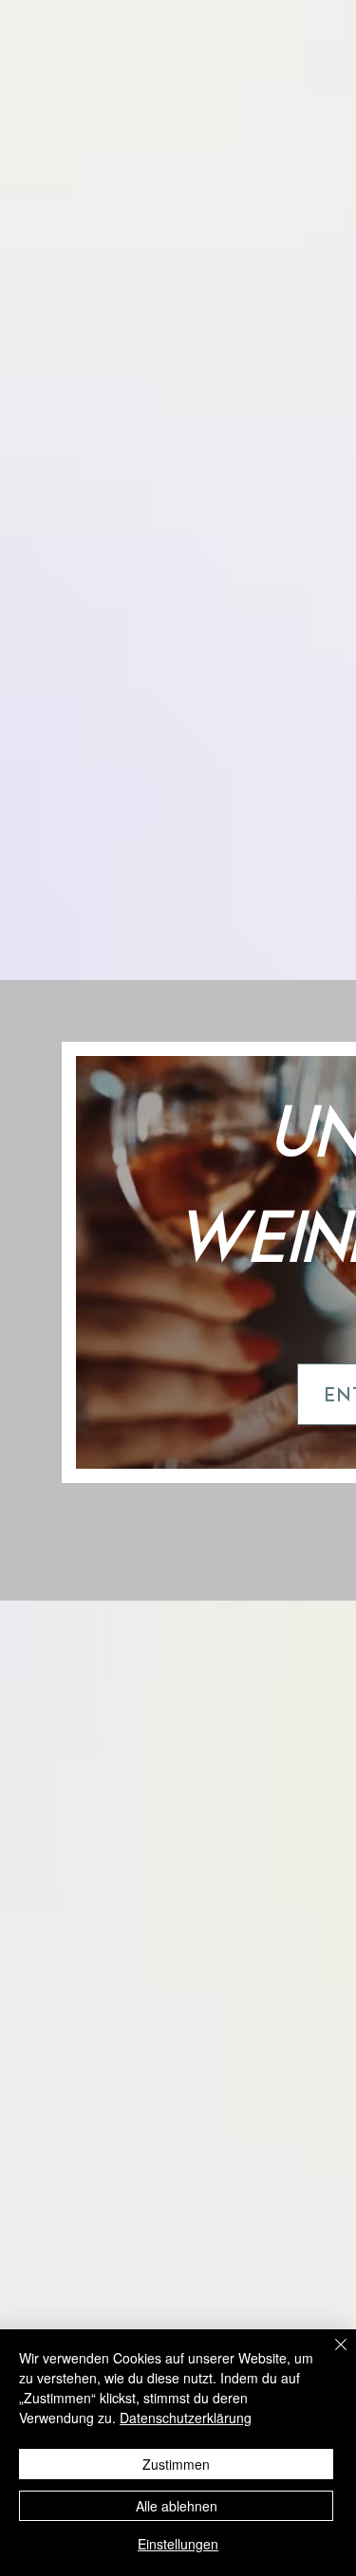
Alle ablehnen (177, 2506)
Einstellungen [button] (178, 2544)
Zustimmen (176, 2464)
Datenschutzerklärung (186, 2418)
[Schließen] (329, 2356)
